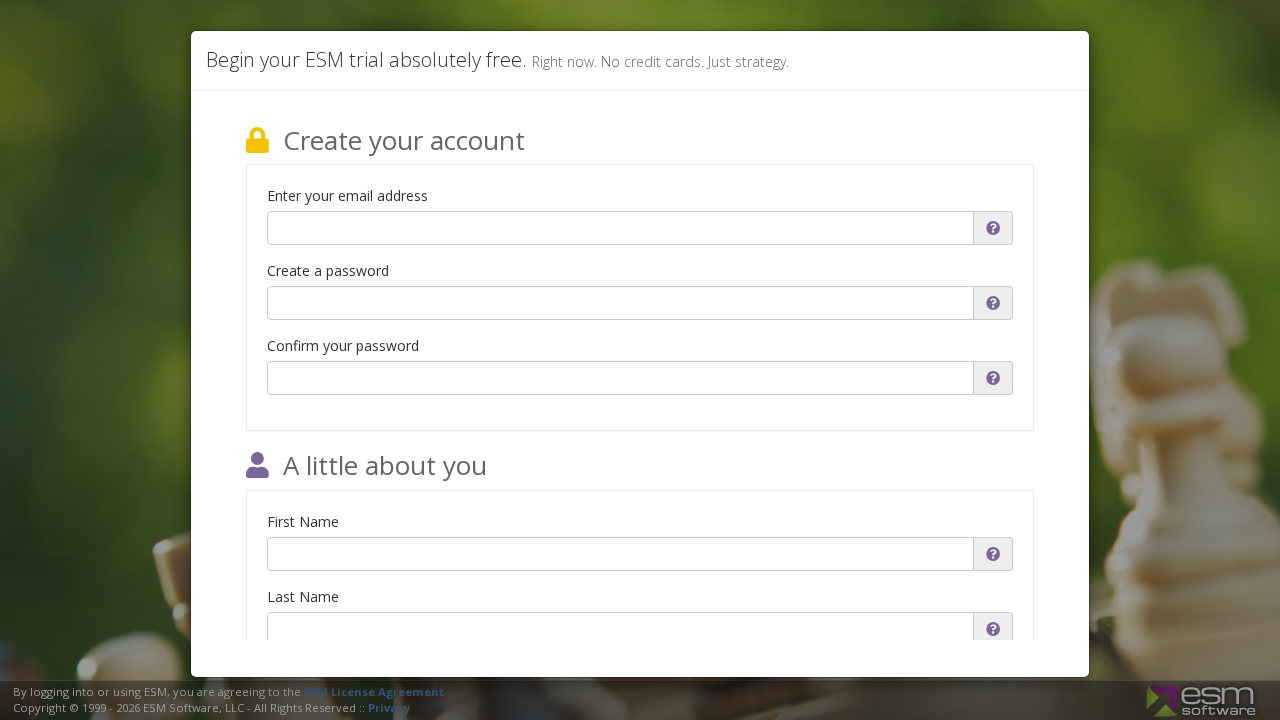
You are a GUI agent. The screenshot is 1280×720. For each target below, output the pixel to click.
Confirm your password (343, 345)
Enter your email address (347, 195)
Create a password (328, 270)
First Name (303, 521)
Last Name (303, 596)
